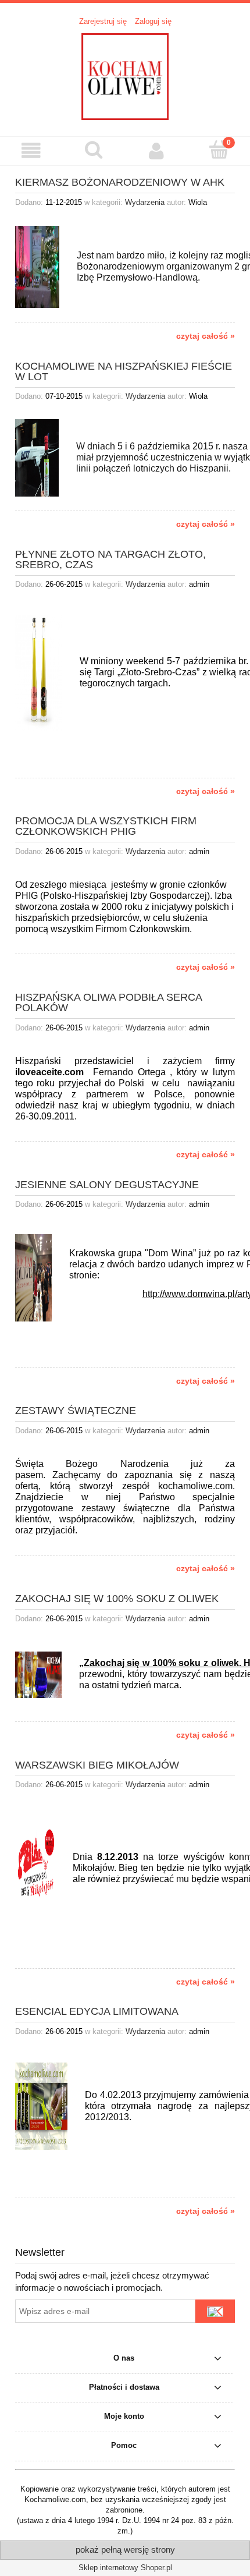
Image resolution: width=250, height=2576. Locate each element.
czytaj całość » (206, 336)
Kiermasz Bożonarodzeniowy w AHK (120, 182)
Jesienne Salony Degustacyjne (107, 1184)
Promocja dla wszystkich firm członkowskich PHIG (106, 826)
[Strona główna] (125, 75)
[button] (31, 150)
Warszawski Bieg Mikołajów (97, 1765)
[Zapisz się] (215, 2311)
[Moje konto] (156, 150)
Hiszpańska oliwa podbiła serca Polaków (108, 1002)
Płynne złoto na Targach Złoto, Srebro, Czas (110, 559)
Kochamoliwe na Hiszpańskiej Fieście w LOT (124, 371)
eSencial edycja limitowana (97, 2011)
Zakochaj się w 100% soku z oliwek (117, 1598)
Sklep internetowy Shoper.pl (125, 2568)
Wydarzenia (145, 202)
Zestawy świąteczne (76, 1410)
